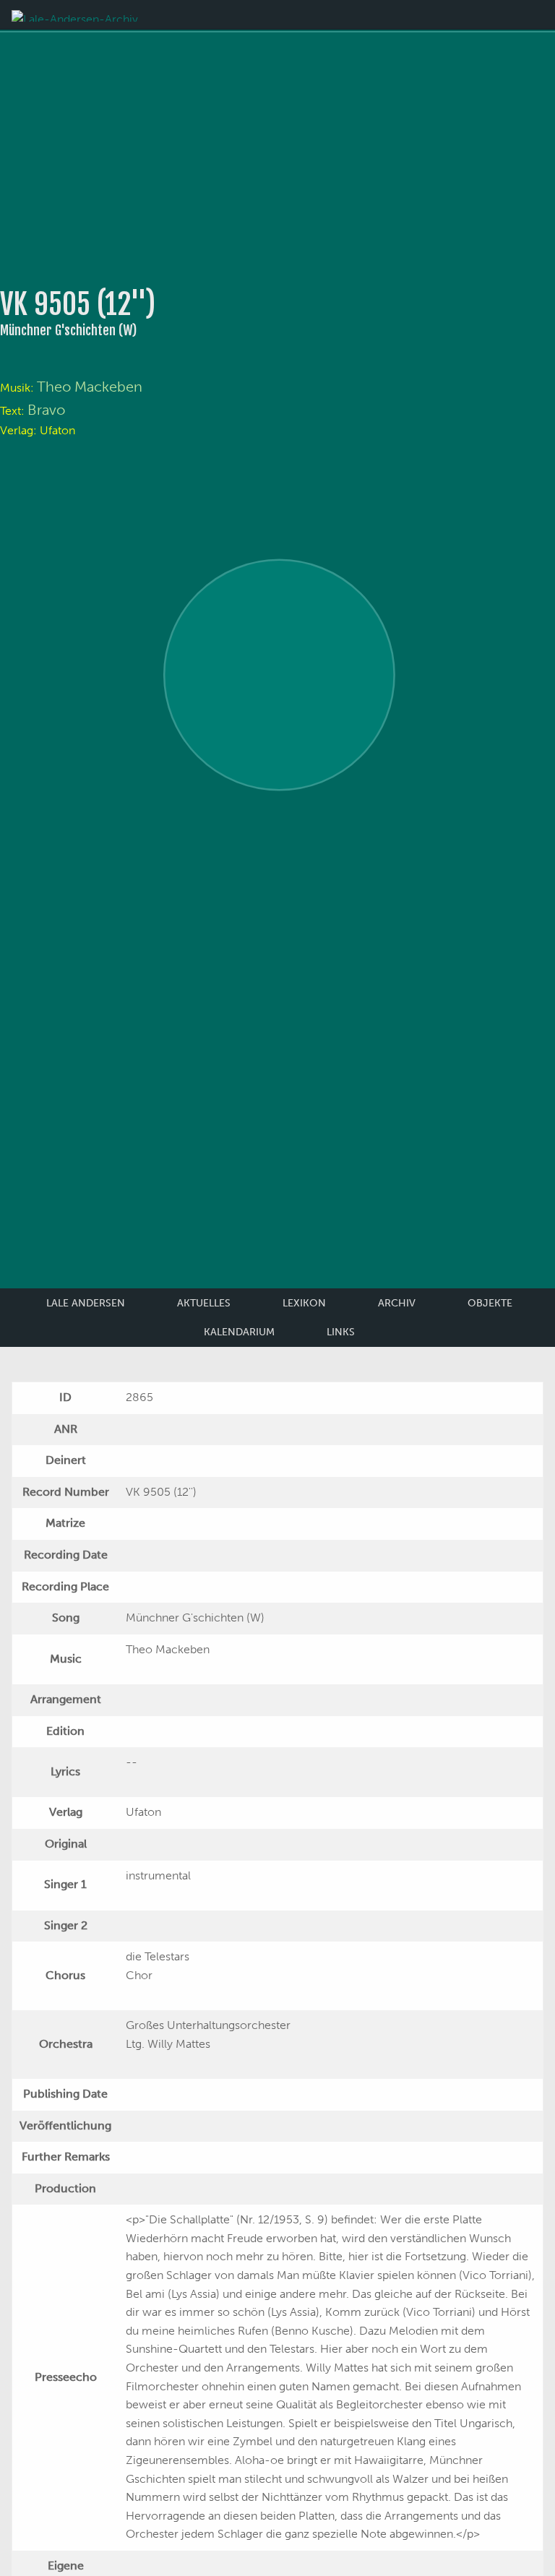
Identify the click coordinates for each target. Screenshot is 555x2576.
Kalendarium (239, 1332)
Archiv (397, 1303)
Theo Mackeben (90, 387)
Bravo (46, 410)
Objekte (490, 1303)
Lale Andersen (86, 1303)
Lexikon (304, 1303)
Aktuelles (204, 1303)
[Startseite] (75, 15)
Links (341, 1332)
